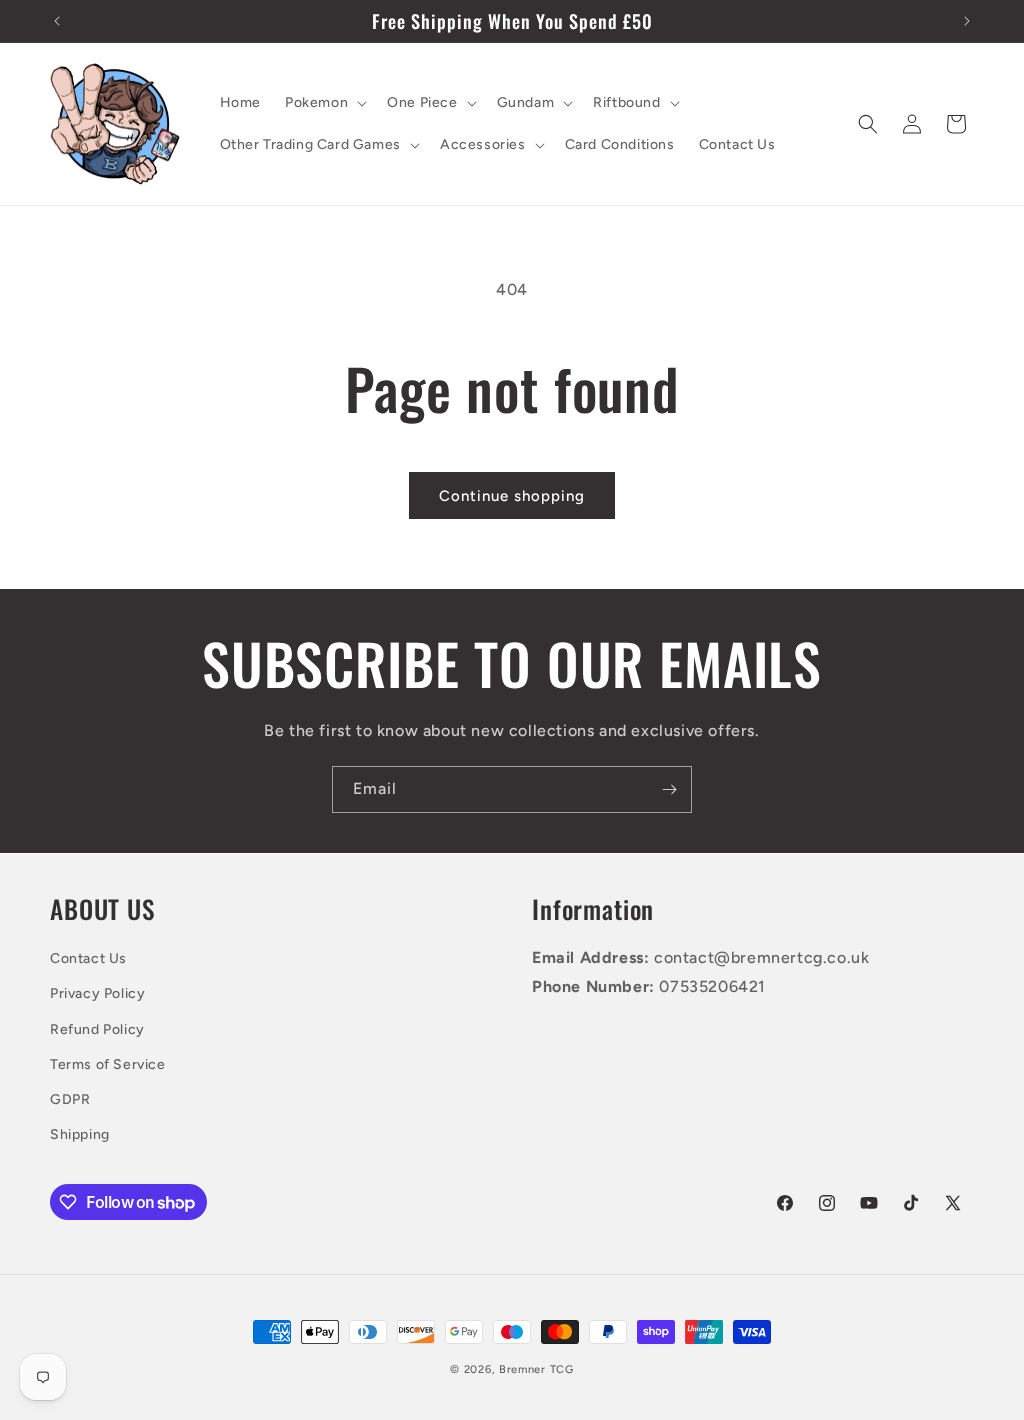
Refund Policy (97, 1029)
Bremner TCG (536, 1369)
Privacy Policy (97, 993)
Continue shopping (512, 496)
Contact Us (88, 958)
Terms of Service (108, 1064)
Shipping (80, 1134)
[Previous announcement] (57, 21)
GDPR (70, 1099)
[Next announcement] (967, 21)
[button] (324, 103)
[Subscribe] (669, 789)
